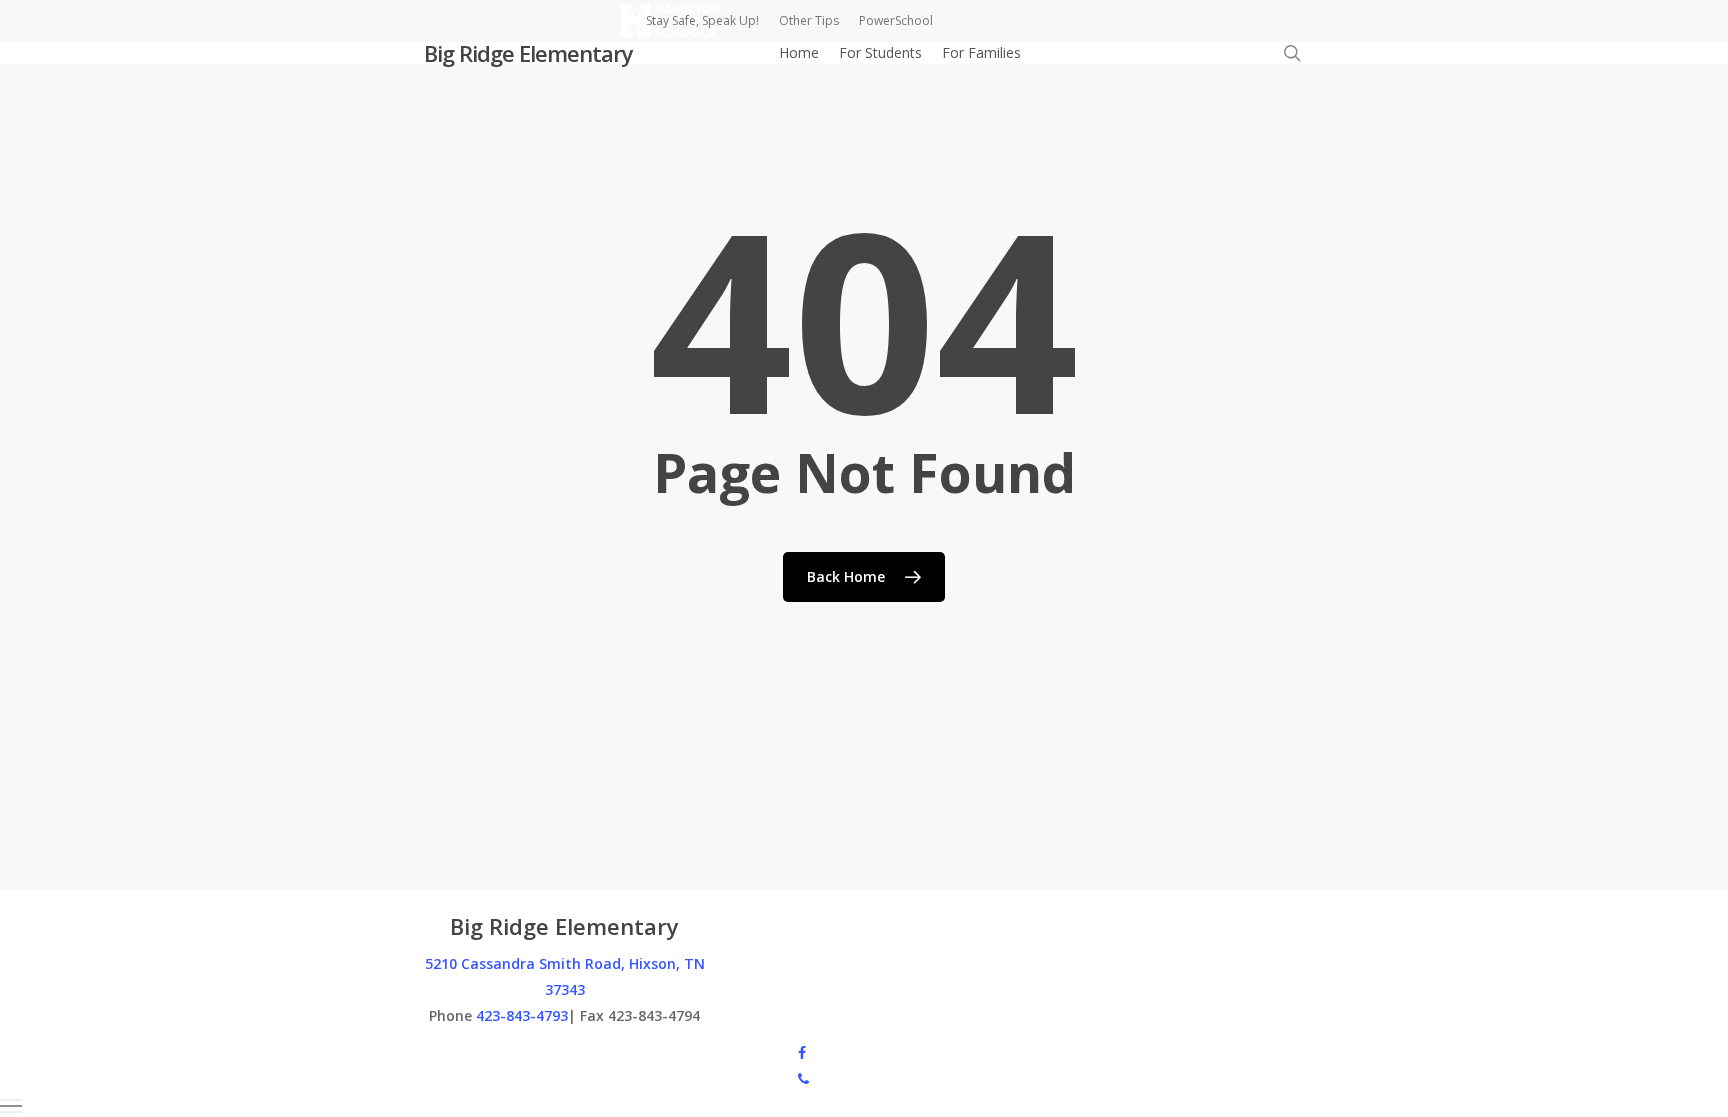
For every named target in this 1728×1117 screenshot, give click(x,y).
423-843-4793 (522, 1015)
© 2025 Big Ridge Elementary (519, 1051)
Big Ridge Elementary (528, 53)
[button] (864, 1106)
